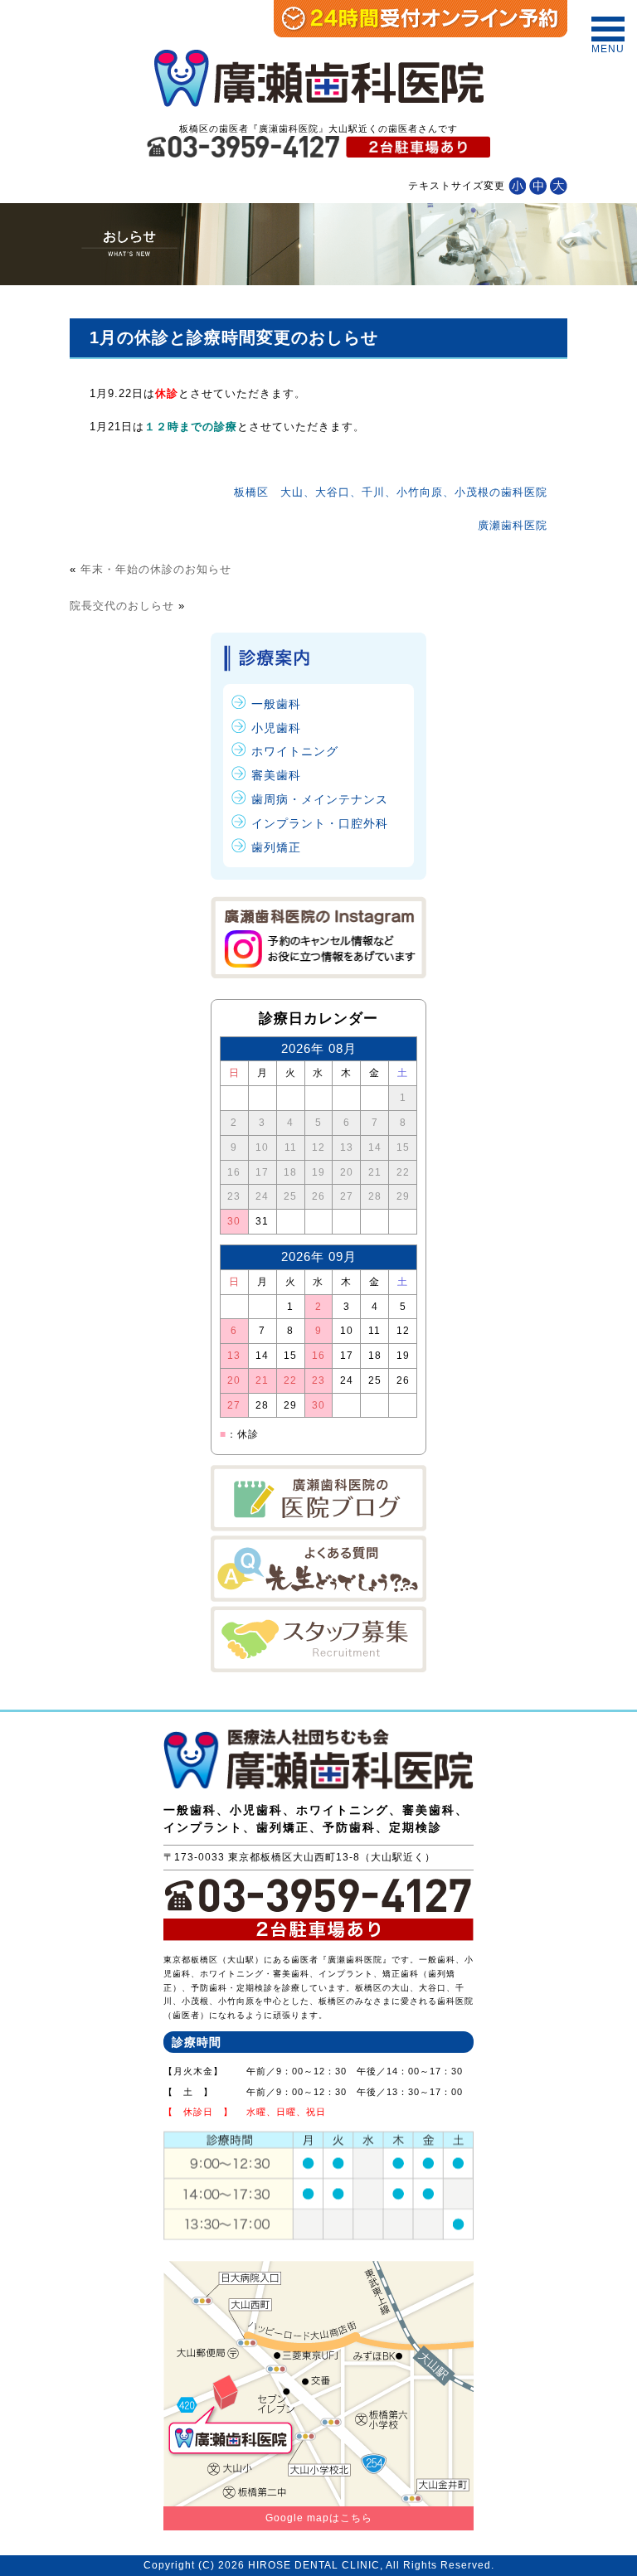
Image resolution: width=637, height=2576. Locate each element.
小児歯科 (276, 728)
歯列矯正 (276, 847)
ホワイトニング (295, 751)
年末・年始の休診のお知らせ (156, 569)
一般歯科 (276, 704)
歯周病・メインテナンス (320, 799)
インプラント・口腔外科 (320, 823)
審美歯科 (276, 775)
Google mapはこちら (319, 2518)
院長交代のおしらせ (122, 606)
